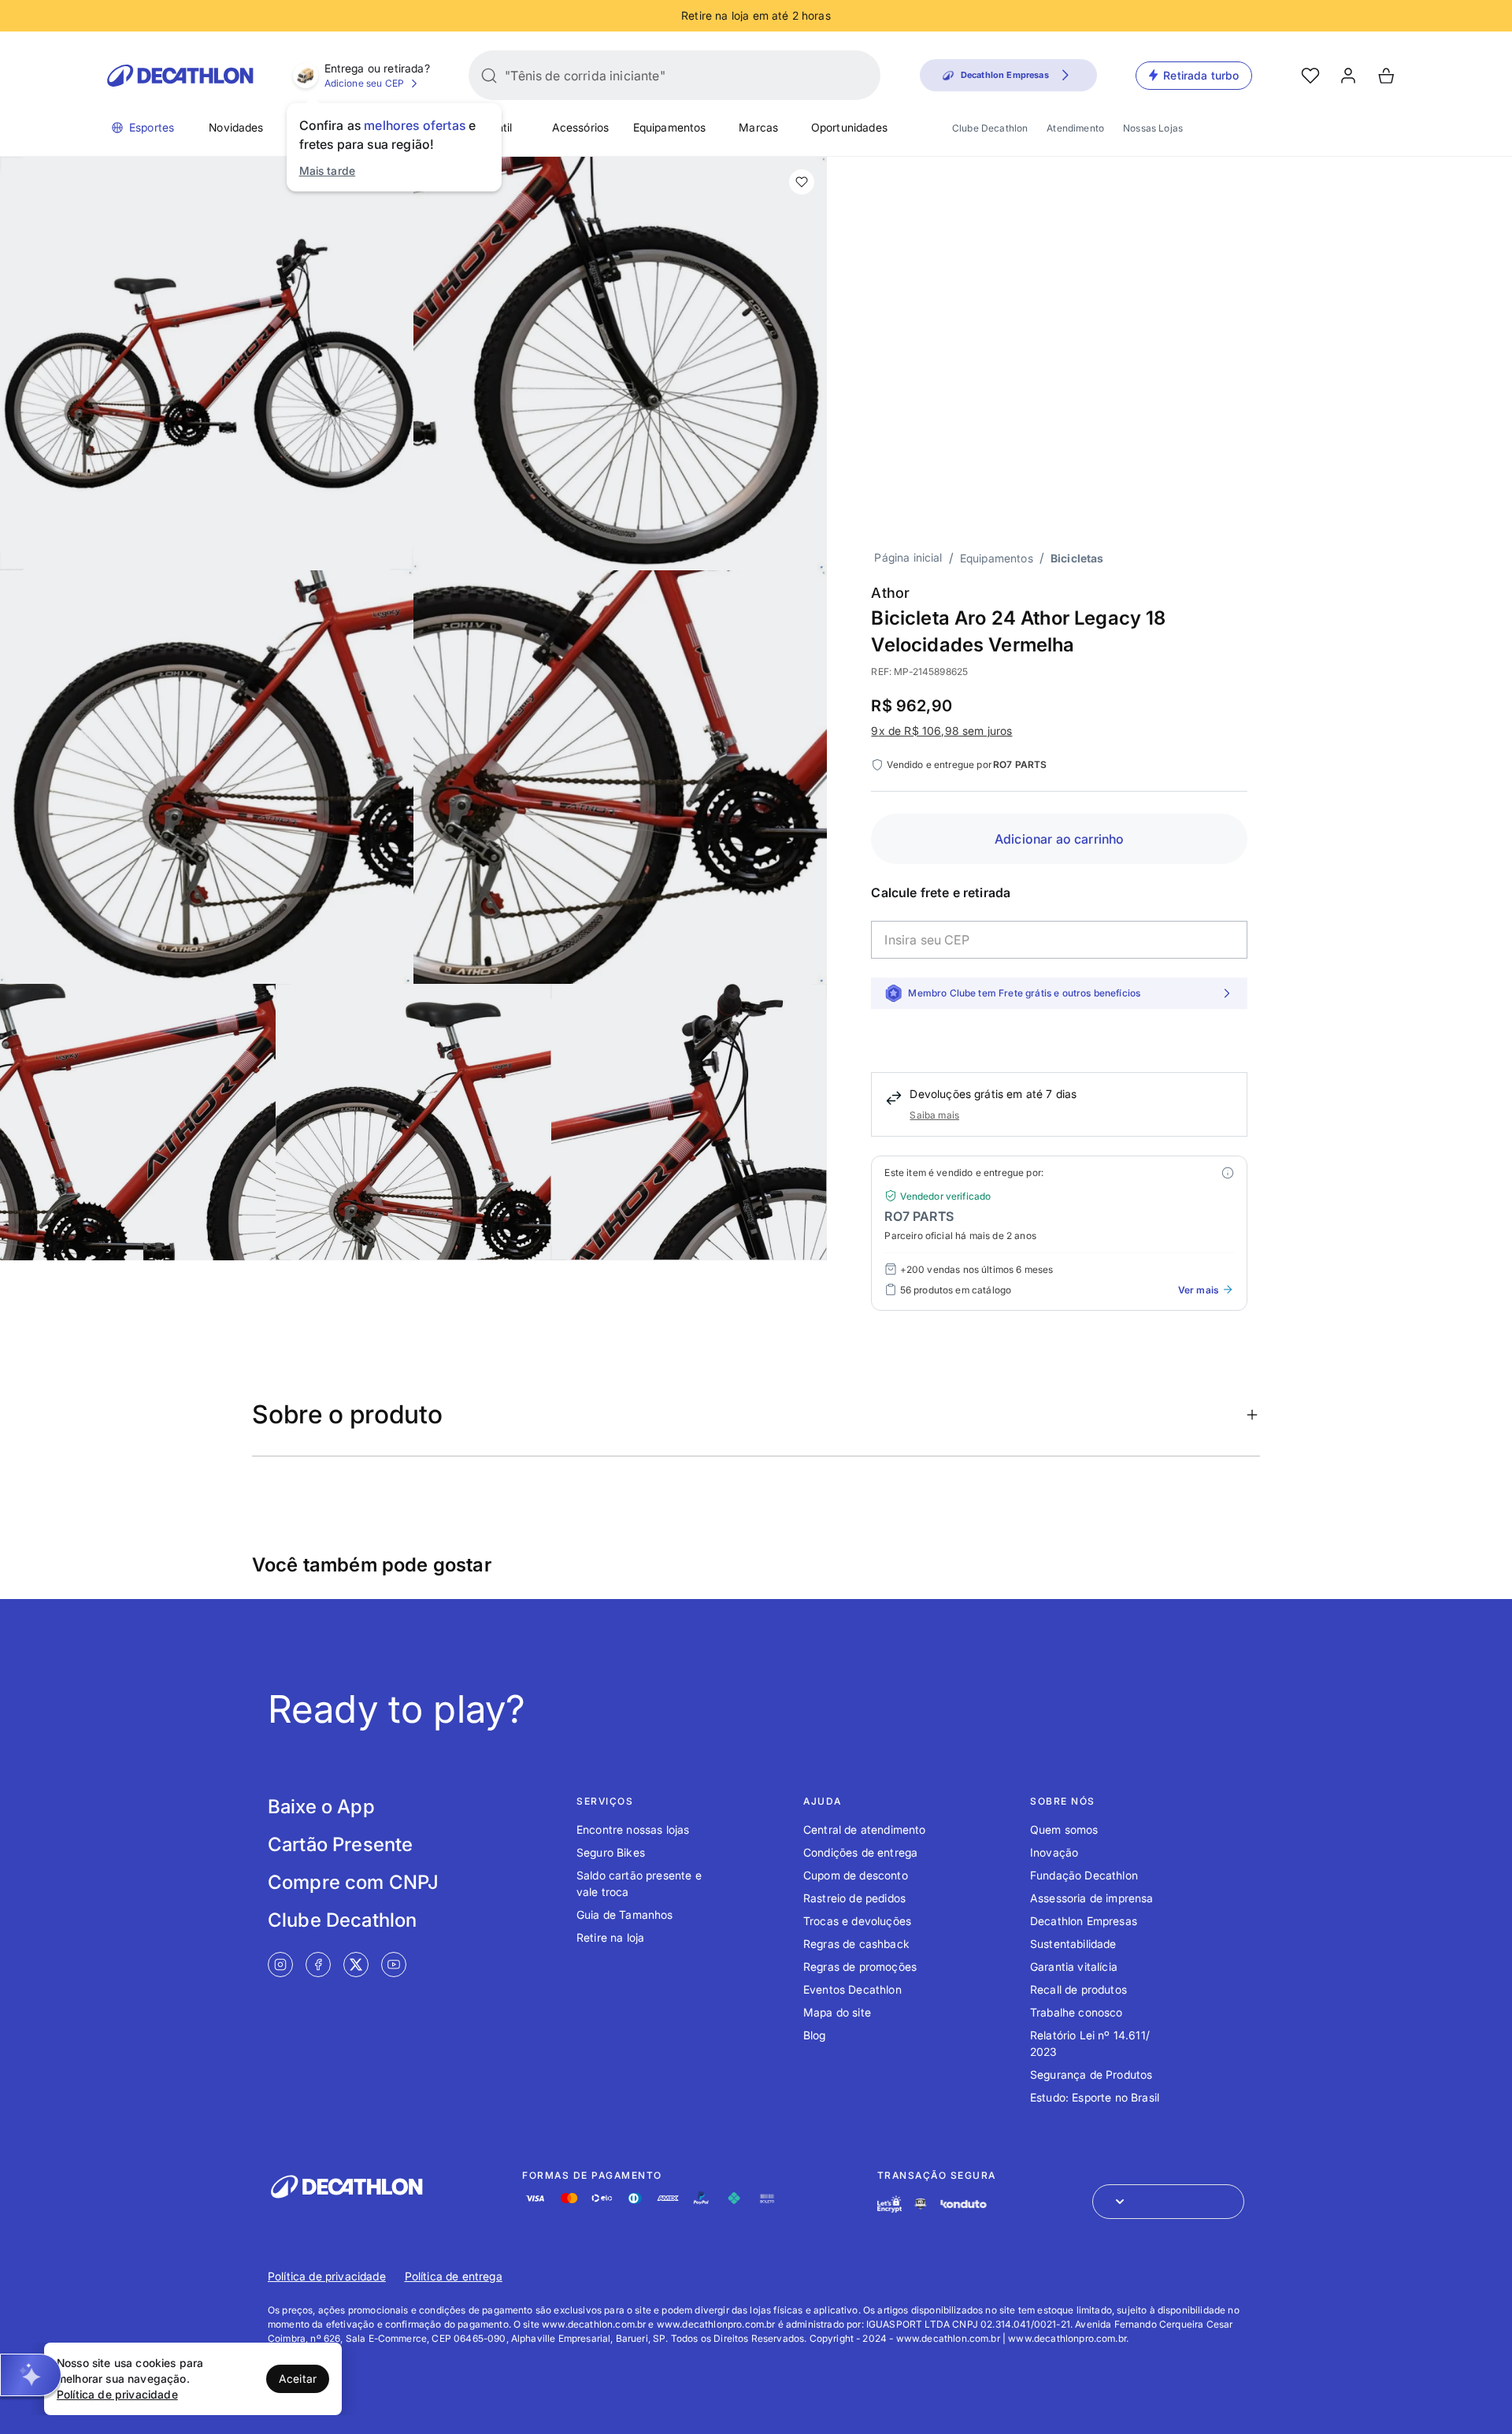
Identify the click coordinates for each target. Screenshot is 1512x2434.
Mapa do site (837, 2012)
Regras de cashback (856, 1944)
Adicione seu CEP (365, 83)
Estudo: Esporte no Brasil (1095, 2097)
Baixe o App (321, 1807)
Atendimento (1075, 128)
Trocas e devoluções (857, 1921)
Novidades (236, 127)
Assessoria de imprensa (1092, 1898)
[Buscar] (489, 76)
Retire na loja (610, 1937)
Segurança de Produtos (1091, 2074)
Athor (890, 593)
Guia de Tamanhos (625, 1915)
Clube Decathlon (990, 128)
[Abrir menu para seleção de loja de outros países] (1168, 2202)
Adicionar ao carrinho (1059, 839)
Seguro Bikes (611, 1852)
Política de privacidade (327, 2276)
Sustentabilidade (1073, 1944)
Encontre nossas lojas (633, 1829)
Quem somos (1064, 1829)
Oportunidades (849, 127)
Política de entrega (454, 2276)
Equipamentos (670, 127)
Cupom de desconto (856, 1875)
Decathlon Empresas (1084, 1921)
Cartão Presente (340, 1844)
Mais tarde (328, 171)
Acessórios (581, 127)
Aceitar (298, 2378)
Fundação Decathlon (1084, 1875)
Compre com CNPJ (353, 1882)
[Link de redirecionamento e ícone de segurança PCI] (921, 2204)
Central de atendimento (865, 1829)
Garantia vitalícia (1074, 1966)
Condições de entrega (860, 1852)
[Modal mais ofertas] (1228, 1173)
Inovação (1054, 1852)
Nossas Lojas (1153, 128)
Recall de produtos (1078, 1989)
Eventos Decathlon (852, 1989)
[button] (31, 2375)
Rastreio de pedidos (854, 1898)
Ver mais (1198, 1290)
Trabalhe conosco (1077, 2012)
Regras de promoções (860, 1966)
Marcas (758, 127)
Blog (815, 2035)
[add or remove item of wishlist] (802, 182)
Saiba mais (934, 1115)
